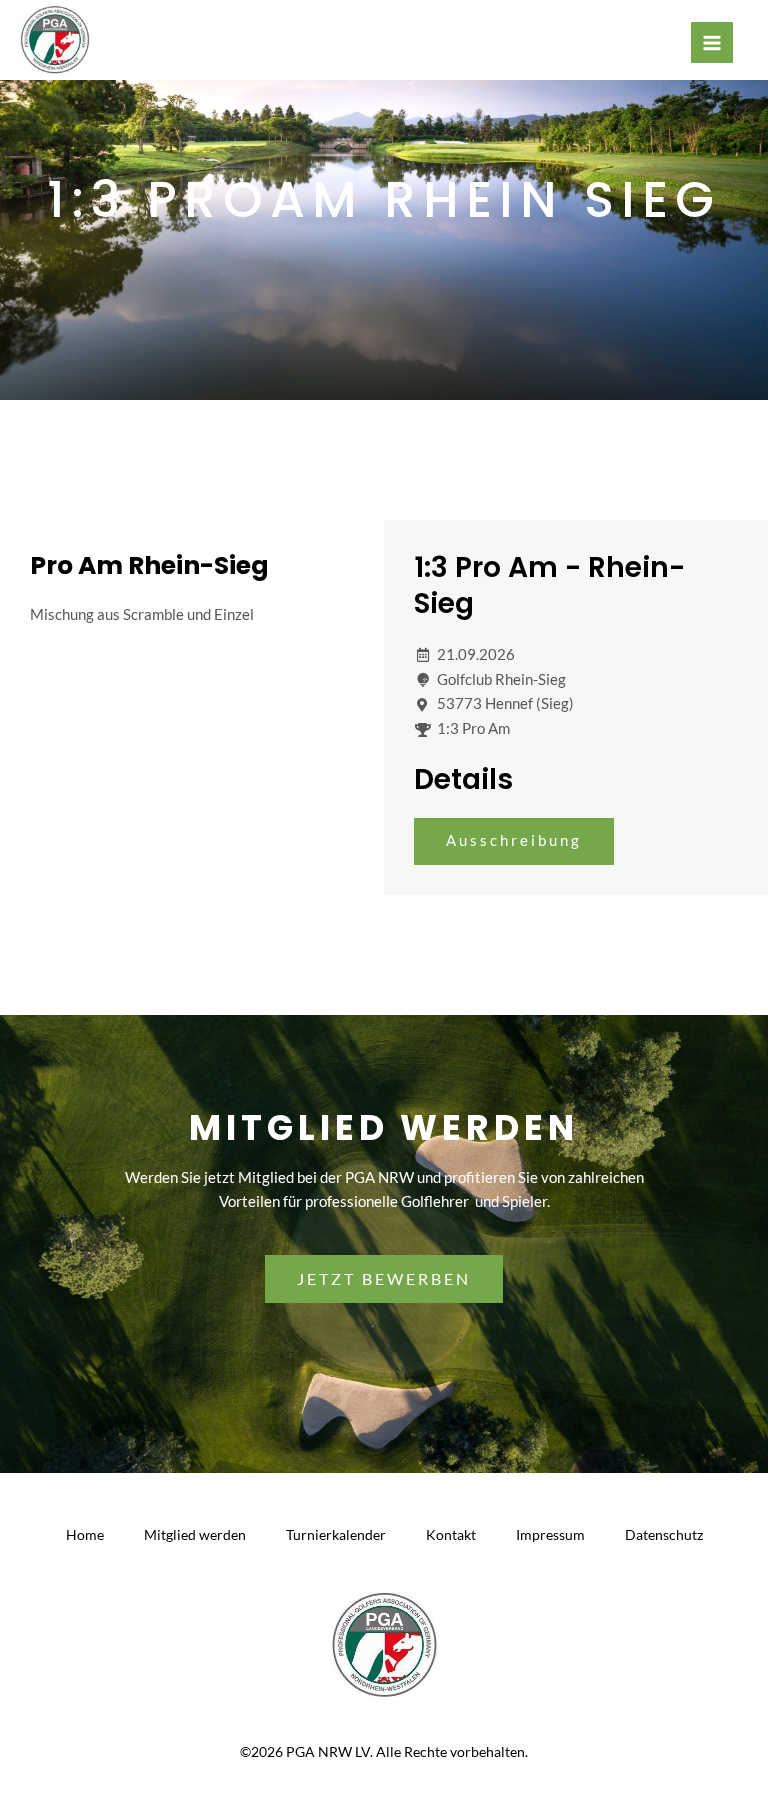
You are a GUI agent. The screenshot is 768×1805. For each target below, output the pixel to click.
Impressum (550, 1534)
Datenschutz (664, 1534)
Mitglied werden (195, 1534)
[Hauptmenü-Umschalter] (712, 43)
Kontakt (451, 1534)
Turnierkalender (336, 1534)
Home (85, 1534)
